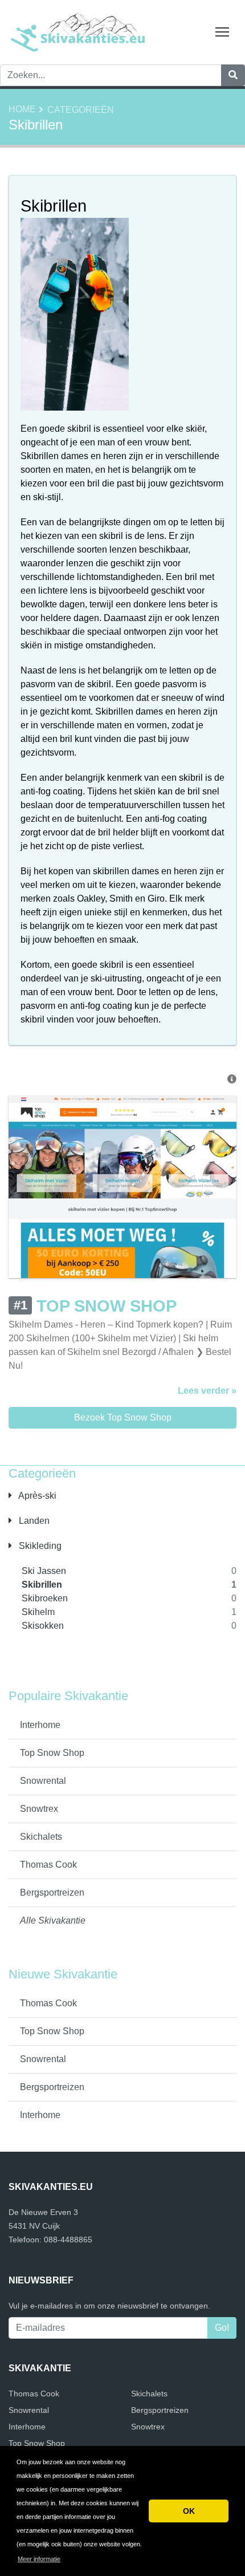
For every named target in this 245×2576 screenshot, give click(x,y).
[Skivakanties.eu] (80, 32)
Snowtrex (39, 1809)
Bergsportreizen (52, 1893)
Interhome (40, 1725)
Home (22, 109)
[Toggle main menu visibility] (222, 31)
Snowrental (43, 1781)
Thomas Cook (48, 1865)
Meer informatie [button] (39, 2559)
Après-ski (36, 1496)
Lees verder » (207, 1391)
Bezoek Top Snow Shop (123, 1417)
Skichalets (41, 1837)
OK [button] (189, 2511)
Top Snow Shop (52, 1753)
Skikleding (39, 1546)
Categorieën (81, 110)
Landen (33, 1521)
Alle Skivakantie (53, 1920)
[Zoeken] (233, 75)
